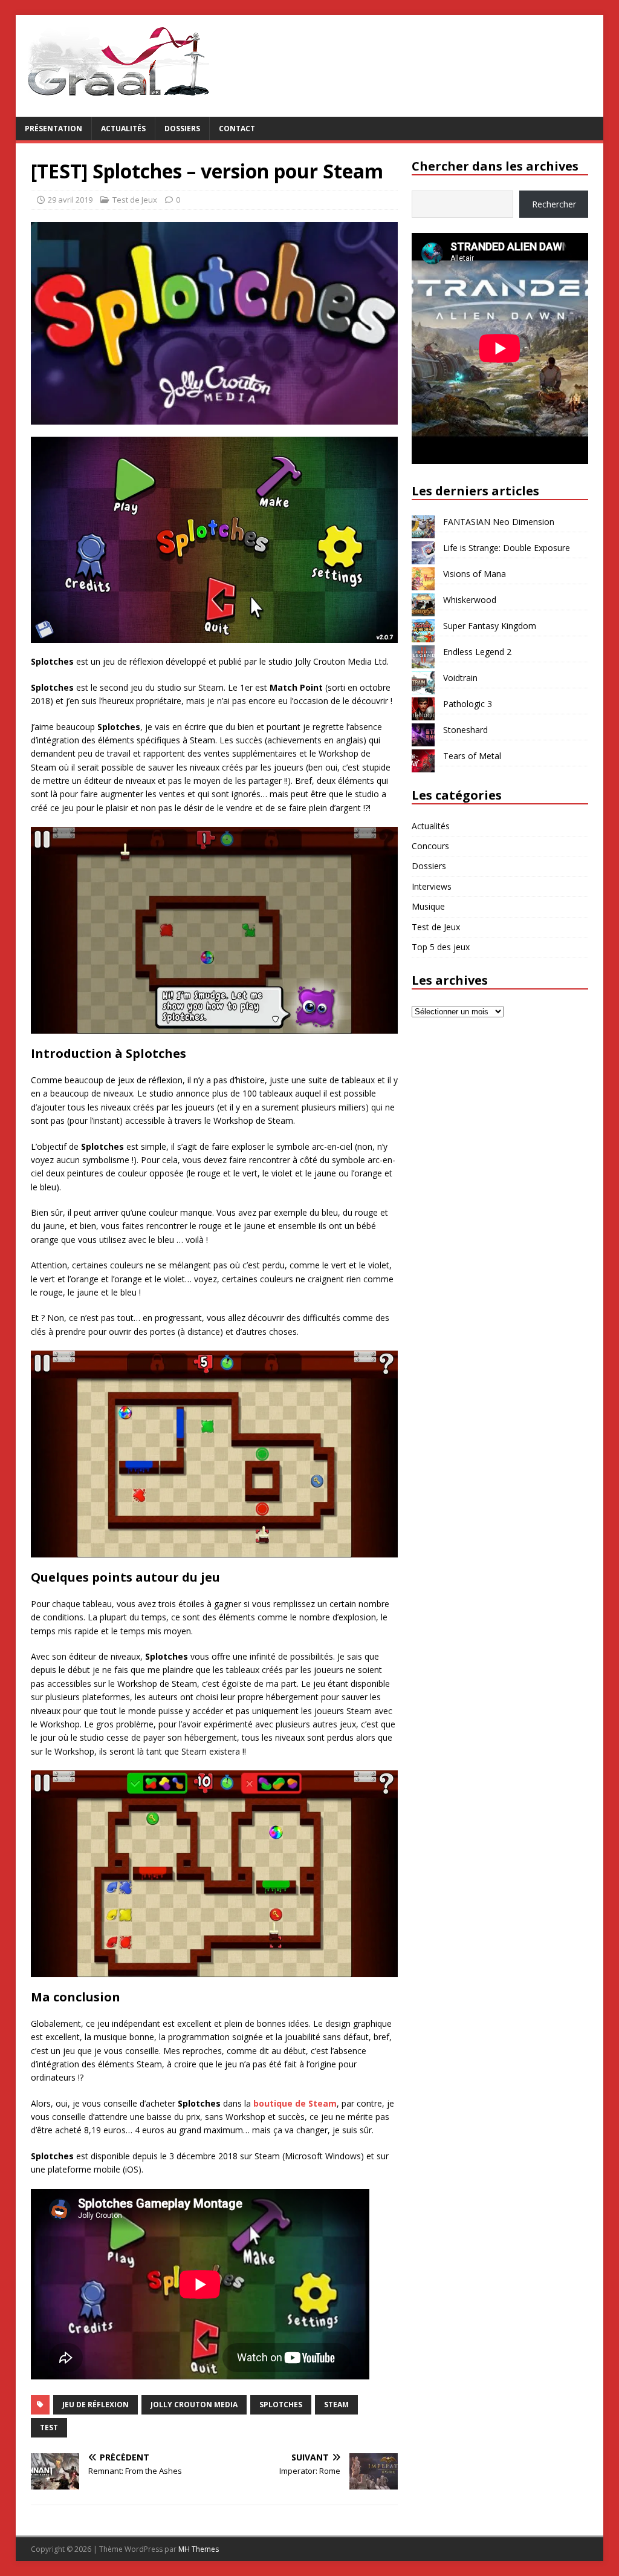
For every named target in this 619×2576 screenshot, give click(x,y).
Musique (428, 906)
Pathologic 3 (468, 704)
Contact (237, 129)
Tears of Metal (472, 756)
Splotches (281, 2405)
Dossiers (182, 129)
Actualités (123, 129)
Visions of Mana (475, 574)
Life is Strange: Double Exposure (507, 548)
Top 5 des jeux (441, 947)
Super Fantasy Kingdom (490, 626)
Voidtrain (460, 678)
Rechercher (554, 204)
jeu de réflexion (96, 2405)
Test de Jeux (135, 200)
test (49, 2428)
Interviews (432, 886)
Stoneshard (465, 730)
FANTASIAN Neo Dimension (499, 522)
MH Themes (199, 2549)
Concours (430, 846)
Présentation (53, 129)
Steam (336, 2405)
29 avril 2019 (70, 200)
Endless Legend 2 (477, 652)
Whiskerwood (470, 600)
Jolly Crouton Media (194, 2405)
